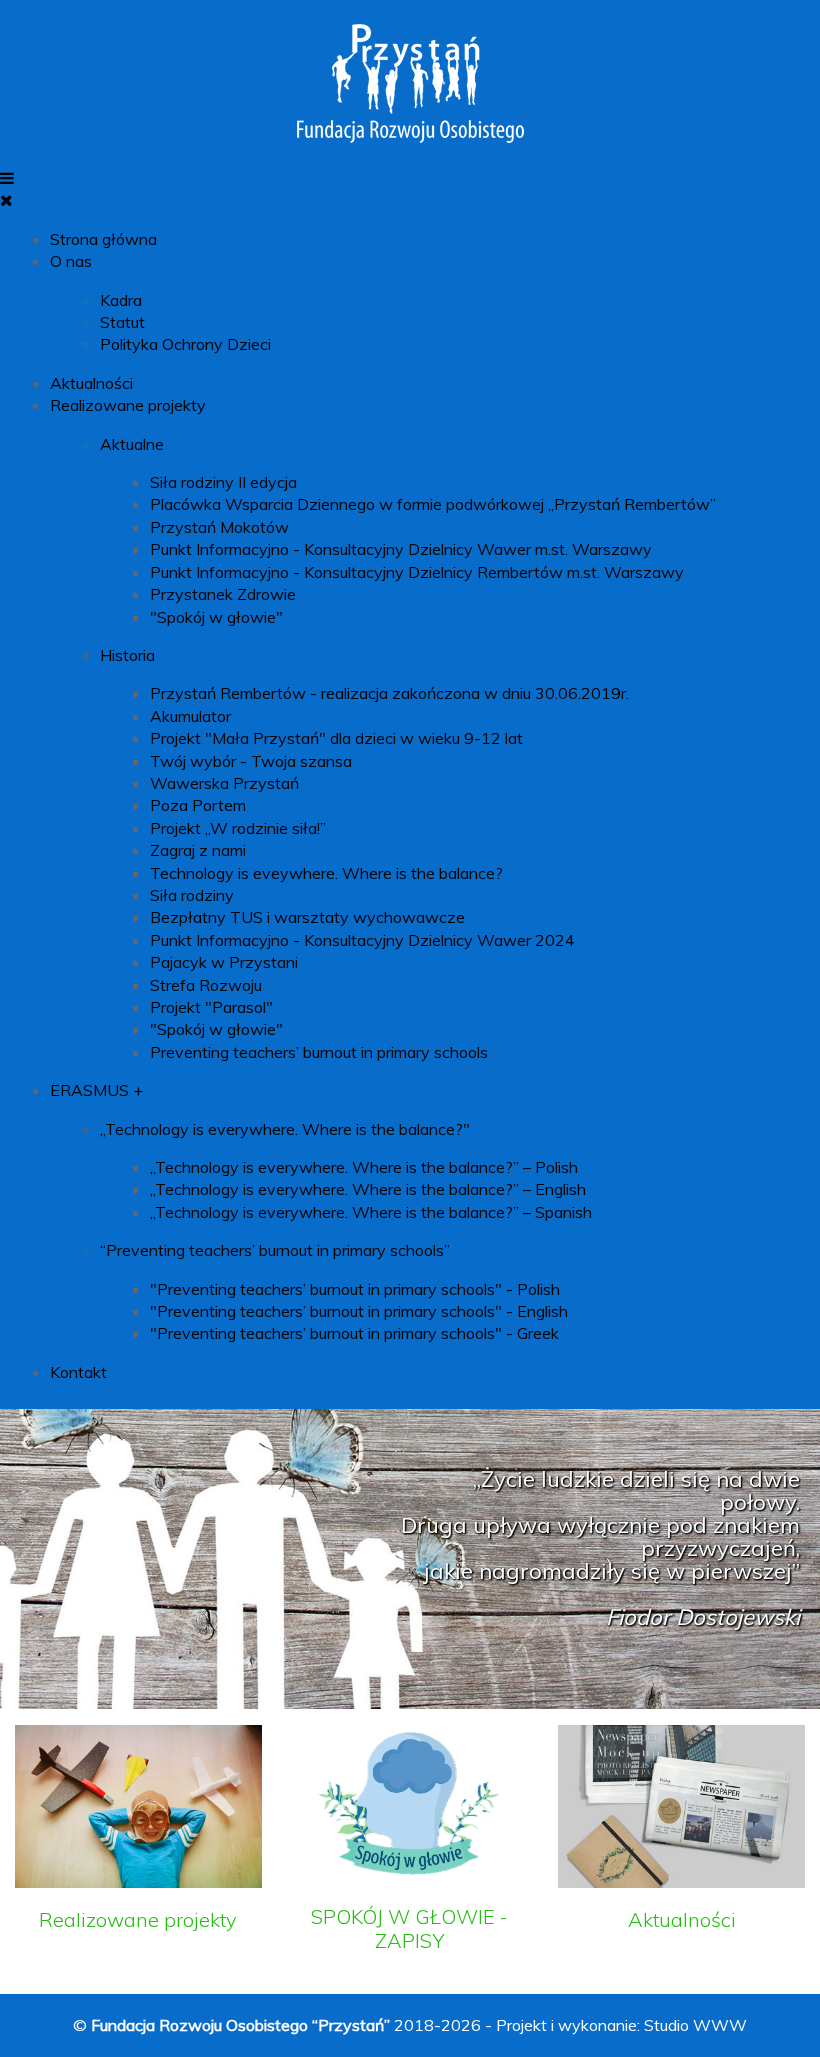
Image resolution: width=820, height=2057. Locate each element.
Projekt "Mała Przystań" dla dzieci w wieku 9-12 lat (336, 738)
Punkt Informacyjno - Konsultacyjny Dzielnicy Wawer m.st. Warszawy (401, 549)
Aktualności (91, 383)
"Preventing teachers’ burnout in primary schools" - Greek (354, 1333)
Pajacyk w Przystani (224, 962)
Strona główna (103, 239)
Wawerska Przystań (224, 783)
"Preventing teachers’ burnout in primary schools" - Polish (355, 1289)
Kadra (121, 300)
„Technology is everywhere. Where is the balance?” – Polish (364, 1167)
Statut (122, 322)
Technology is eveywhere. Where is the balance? (326, 873)
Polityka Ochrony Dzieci (185, 344)
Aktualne (132, 444)
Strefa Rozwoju (206, 985)
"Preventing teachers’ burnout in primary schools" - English (359, 1311)
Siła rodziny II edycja (223, 482)
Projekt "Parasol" (211, 1007)
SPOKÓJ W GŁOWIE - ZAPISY (409, 1928)
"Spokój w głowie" (216, 617)
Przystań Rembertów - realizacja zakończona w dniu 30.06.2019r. (389, 693)
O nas (71, 261)
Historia (127, 655)
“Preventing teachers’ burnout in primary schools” (275, 1250)
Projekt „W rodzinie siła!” (238, 828)
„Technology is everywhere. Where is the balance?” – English (368, 1189)
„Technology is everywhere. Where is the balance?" (285, 1129)
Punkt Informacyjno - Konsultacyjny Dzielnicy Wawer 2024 (362, 940)
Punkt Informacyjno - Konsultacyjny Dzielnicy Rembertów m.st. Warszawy (417, 572)
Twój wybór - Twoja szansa (251, 761)
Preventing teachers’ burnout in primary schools (319, 1052)
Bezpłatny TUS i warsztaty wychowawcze (307, 917)
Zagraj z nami (198, 850)
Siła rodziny (192, 895)
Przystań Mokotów (219, 527)
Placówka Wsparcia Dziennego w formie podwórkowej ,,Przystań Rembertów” (433, 504)
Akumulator (190, 716)
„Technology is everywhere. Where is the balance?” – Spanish (371, 1212)
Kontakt (78, 1372)
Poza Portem (198, 805)
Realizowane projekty (128, 405)
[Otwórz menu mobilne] (7, 178)
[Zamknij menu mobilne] (6, 200)
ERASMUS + (96, 1090)
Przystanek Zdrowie (223, 594)
